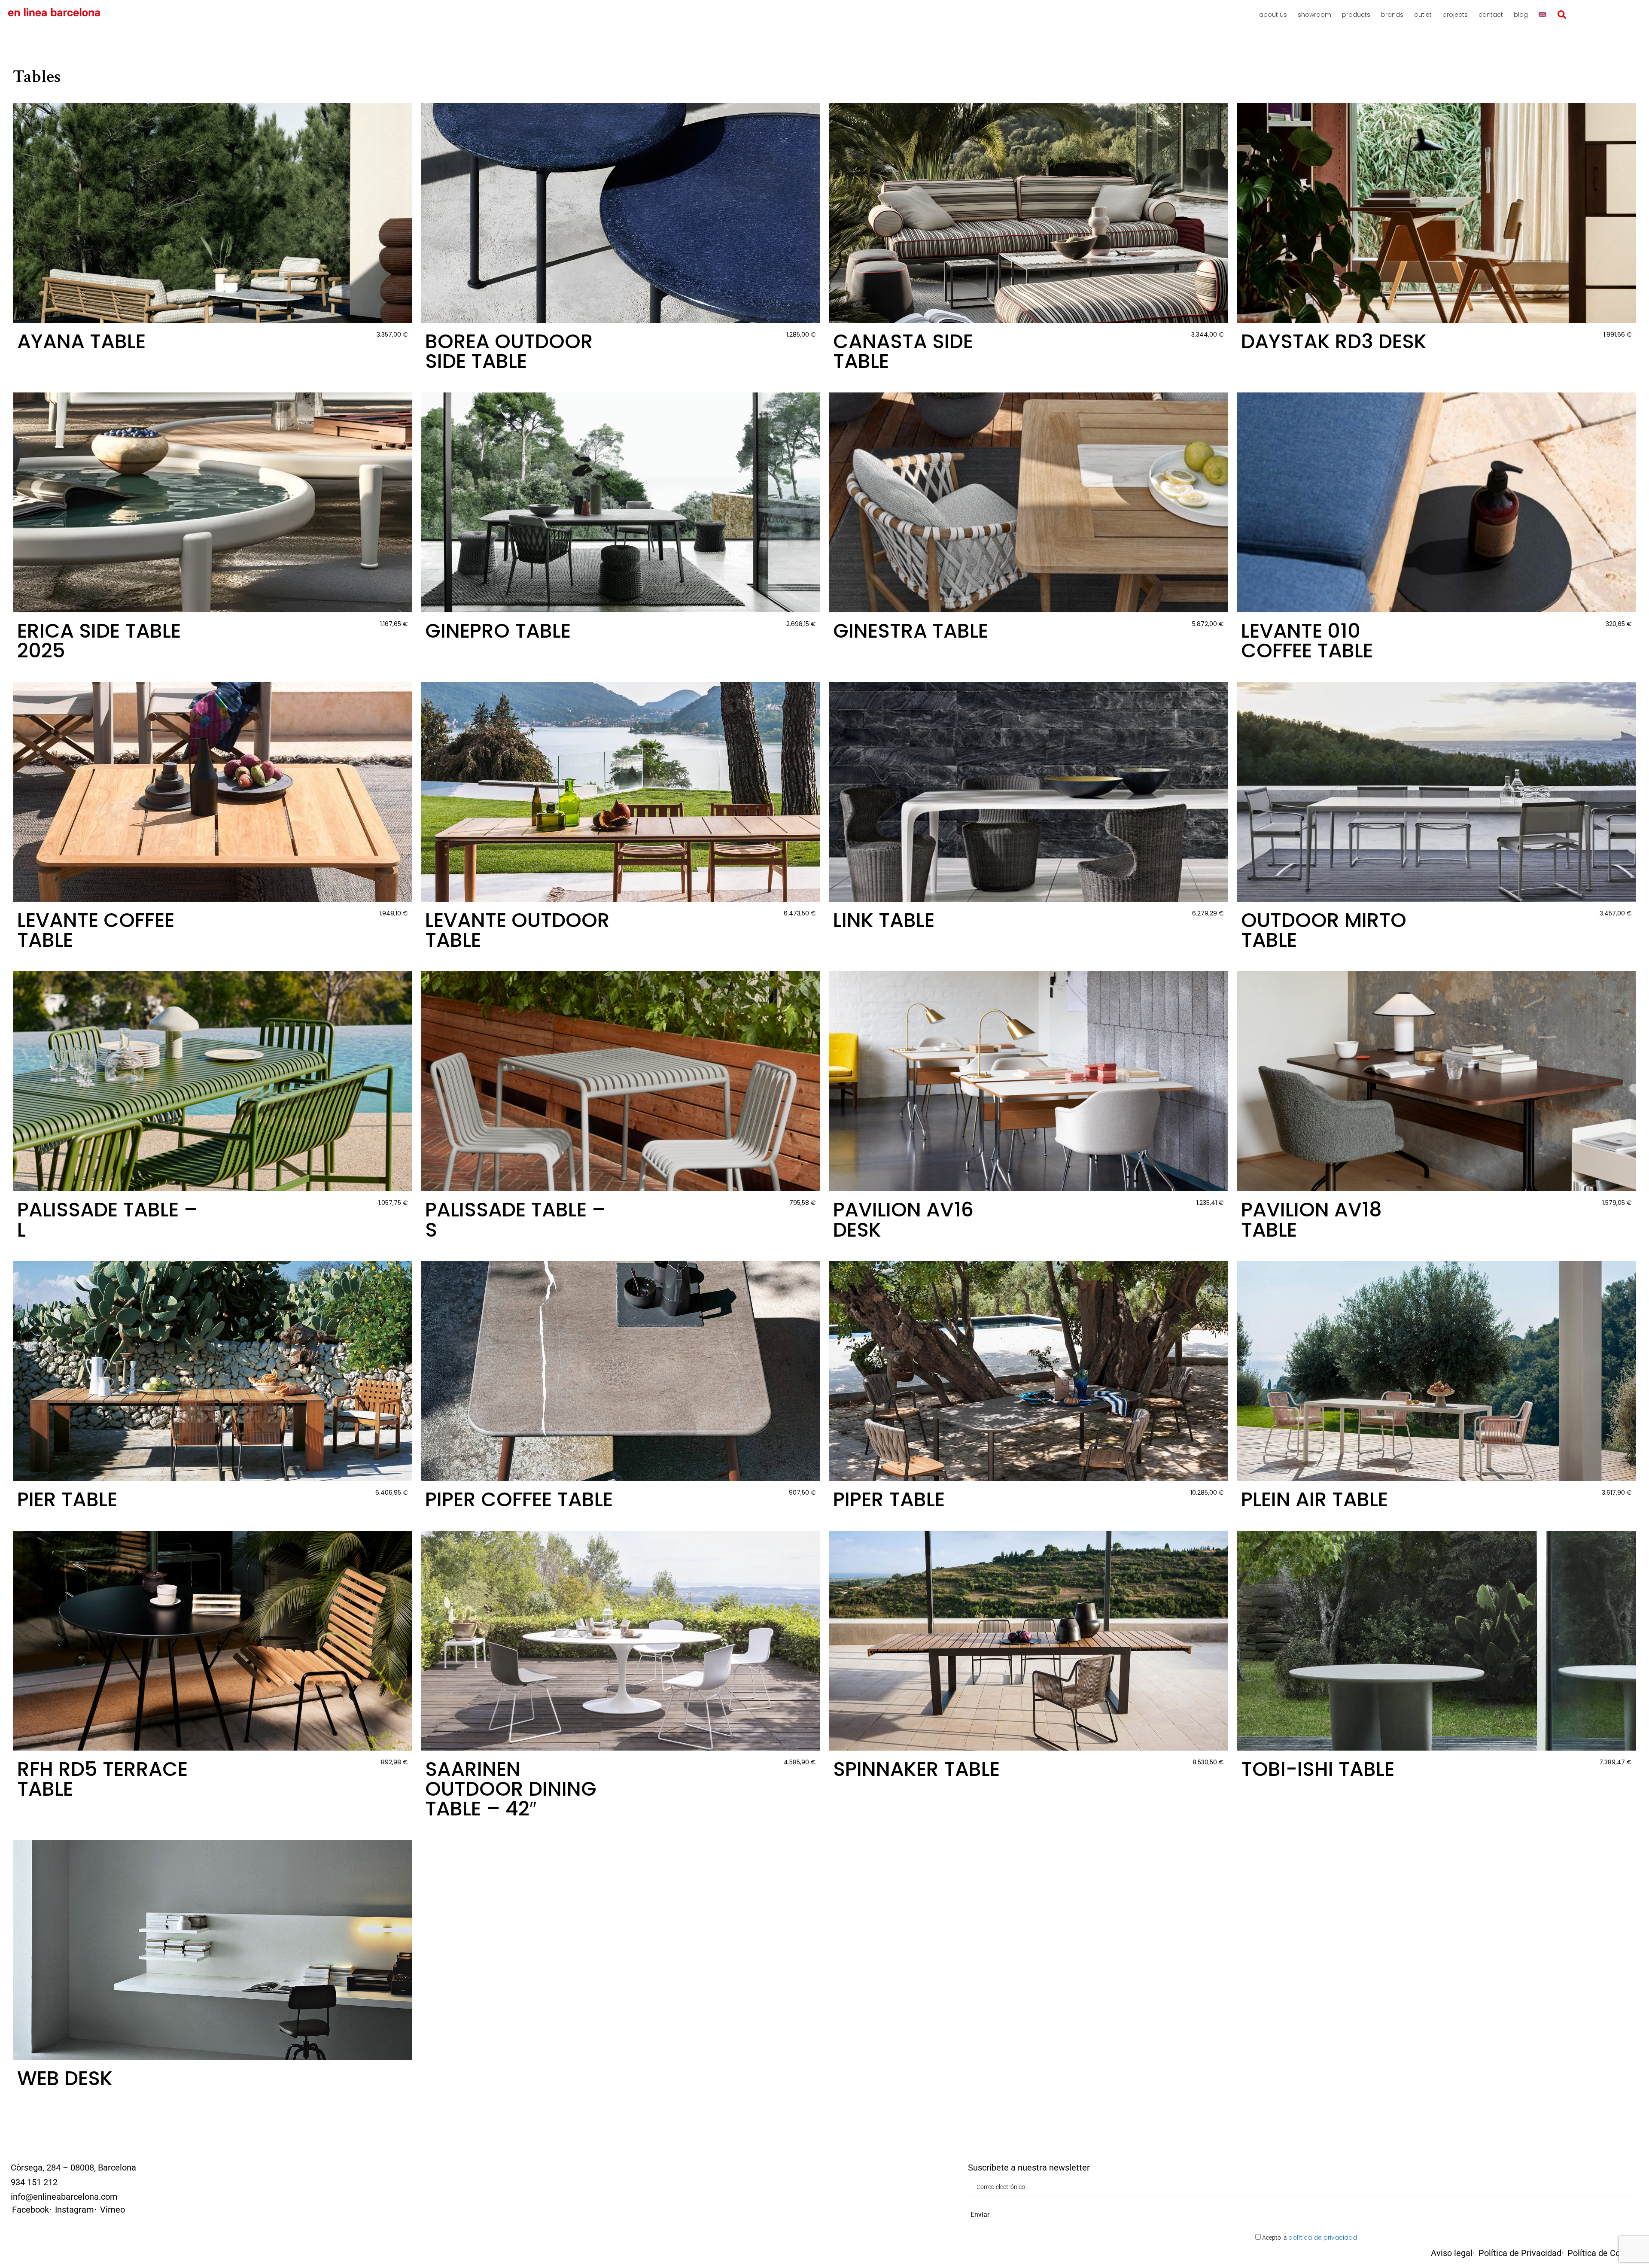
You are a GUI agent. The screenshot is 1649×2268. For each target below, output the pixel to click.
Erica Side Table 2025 (99, 641)
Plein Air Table (1314, 1499)
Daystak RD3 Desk (1334, 341)
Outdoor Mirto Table (1324, 930)
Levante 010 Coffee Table (1307, 641)
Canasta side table (903, 351)
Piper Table (889, 1499)
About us (1273, 15)
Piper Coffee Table (519, 1499)
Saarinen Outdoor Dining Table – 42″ (511, 1789)
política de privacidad (1323, 2238)
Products (1356, 15)
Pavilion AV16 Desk (903, 1219)
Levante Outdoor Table (517, 930)
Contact (1491, 15)
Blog (1521, 15)
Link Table (884, 920)
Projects (1455, 15)
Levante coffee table (96, 930)
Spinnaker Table (916, 1769)
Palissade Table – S (516, 1219)
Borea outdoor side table (509, 351)
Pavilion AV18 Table (1311, 1219)
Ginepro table (498, 631)
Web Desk (65, 2078)
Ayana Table (81, 341)
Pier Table (67, 1499)
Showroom (1314, 15)
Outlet (1423, 15)
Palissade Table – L (108, 1219)
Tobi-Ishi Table (1318, 1769)
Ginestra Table (911, 631)
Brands (1392, 15)
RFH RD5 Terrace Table (102, 1779)
